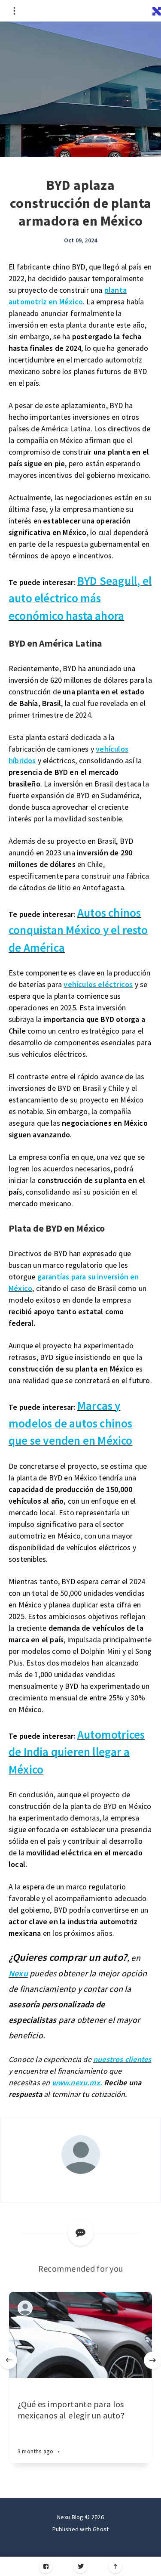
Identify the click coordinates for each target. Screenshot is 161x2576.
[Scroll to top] (115, 2566)
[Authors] (25, 2308)
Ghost (101, 2529)
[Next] (152, 2360)
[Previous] (9, 2360)
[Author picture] (81, 2155)
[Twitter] (80, 2566)
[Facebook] (46, 2566)
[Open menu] (14, 11)
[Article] (80, 2335)
